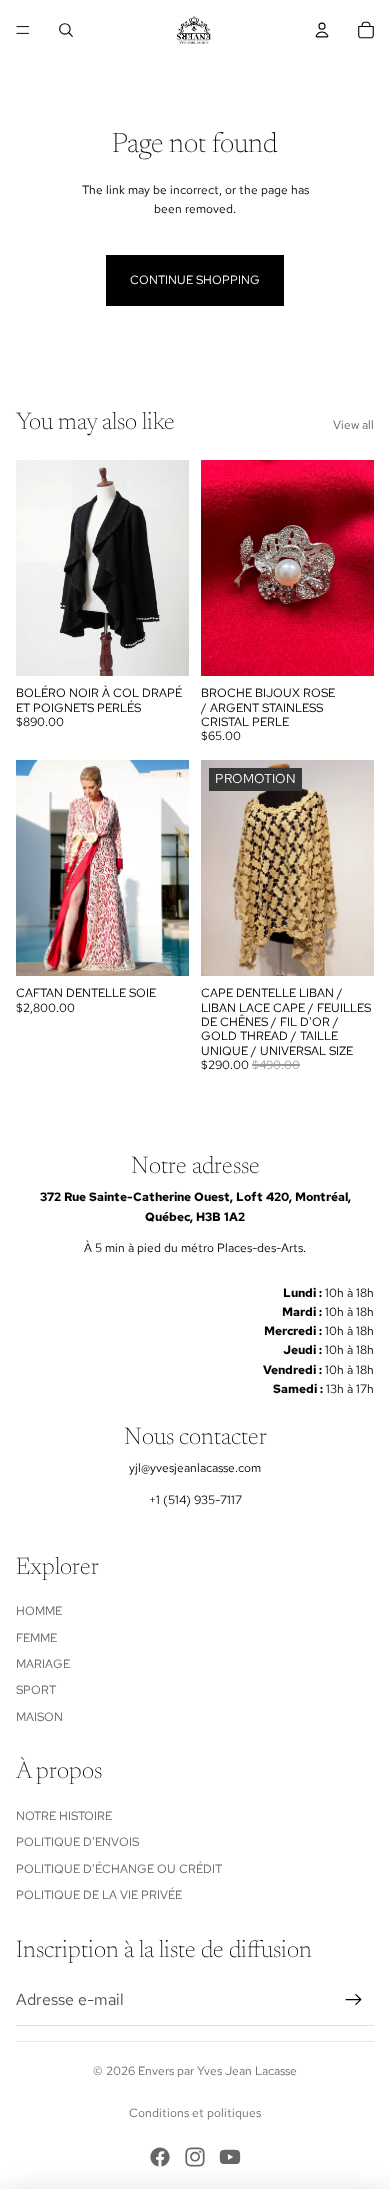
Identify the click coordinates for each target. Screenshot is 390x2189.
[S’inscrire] (354, 2000)
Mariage (43, 1664)
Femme (36, 1638)
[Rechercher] (66, 30)
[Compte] (322, 30)
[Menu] (23, 30)
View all (353, 425)
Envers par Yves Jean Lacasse (217, 2071)
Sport (36, 1690)
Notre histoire (64, 1816)
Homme (39, 1611)
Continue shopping (195, 280)
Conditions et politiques (195, 2113)
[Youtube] (230, 2157)
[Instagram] (195, 2157)
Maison (39, 1717)
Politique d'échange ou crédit (119, 1869)
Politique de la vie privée (99, 1895)
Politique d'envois (77, 1842)
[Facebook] (160, 2157)
